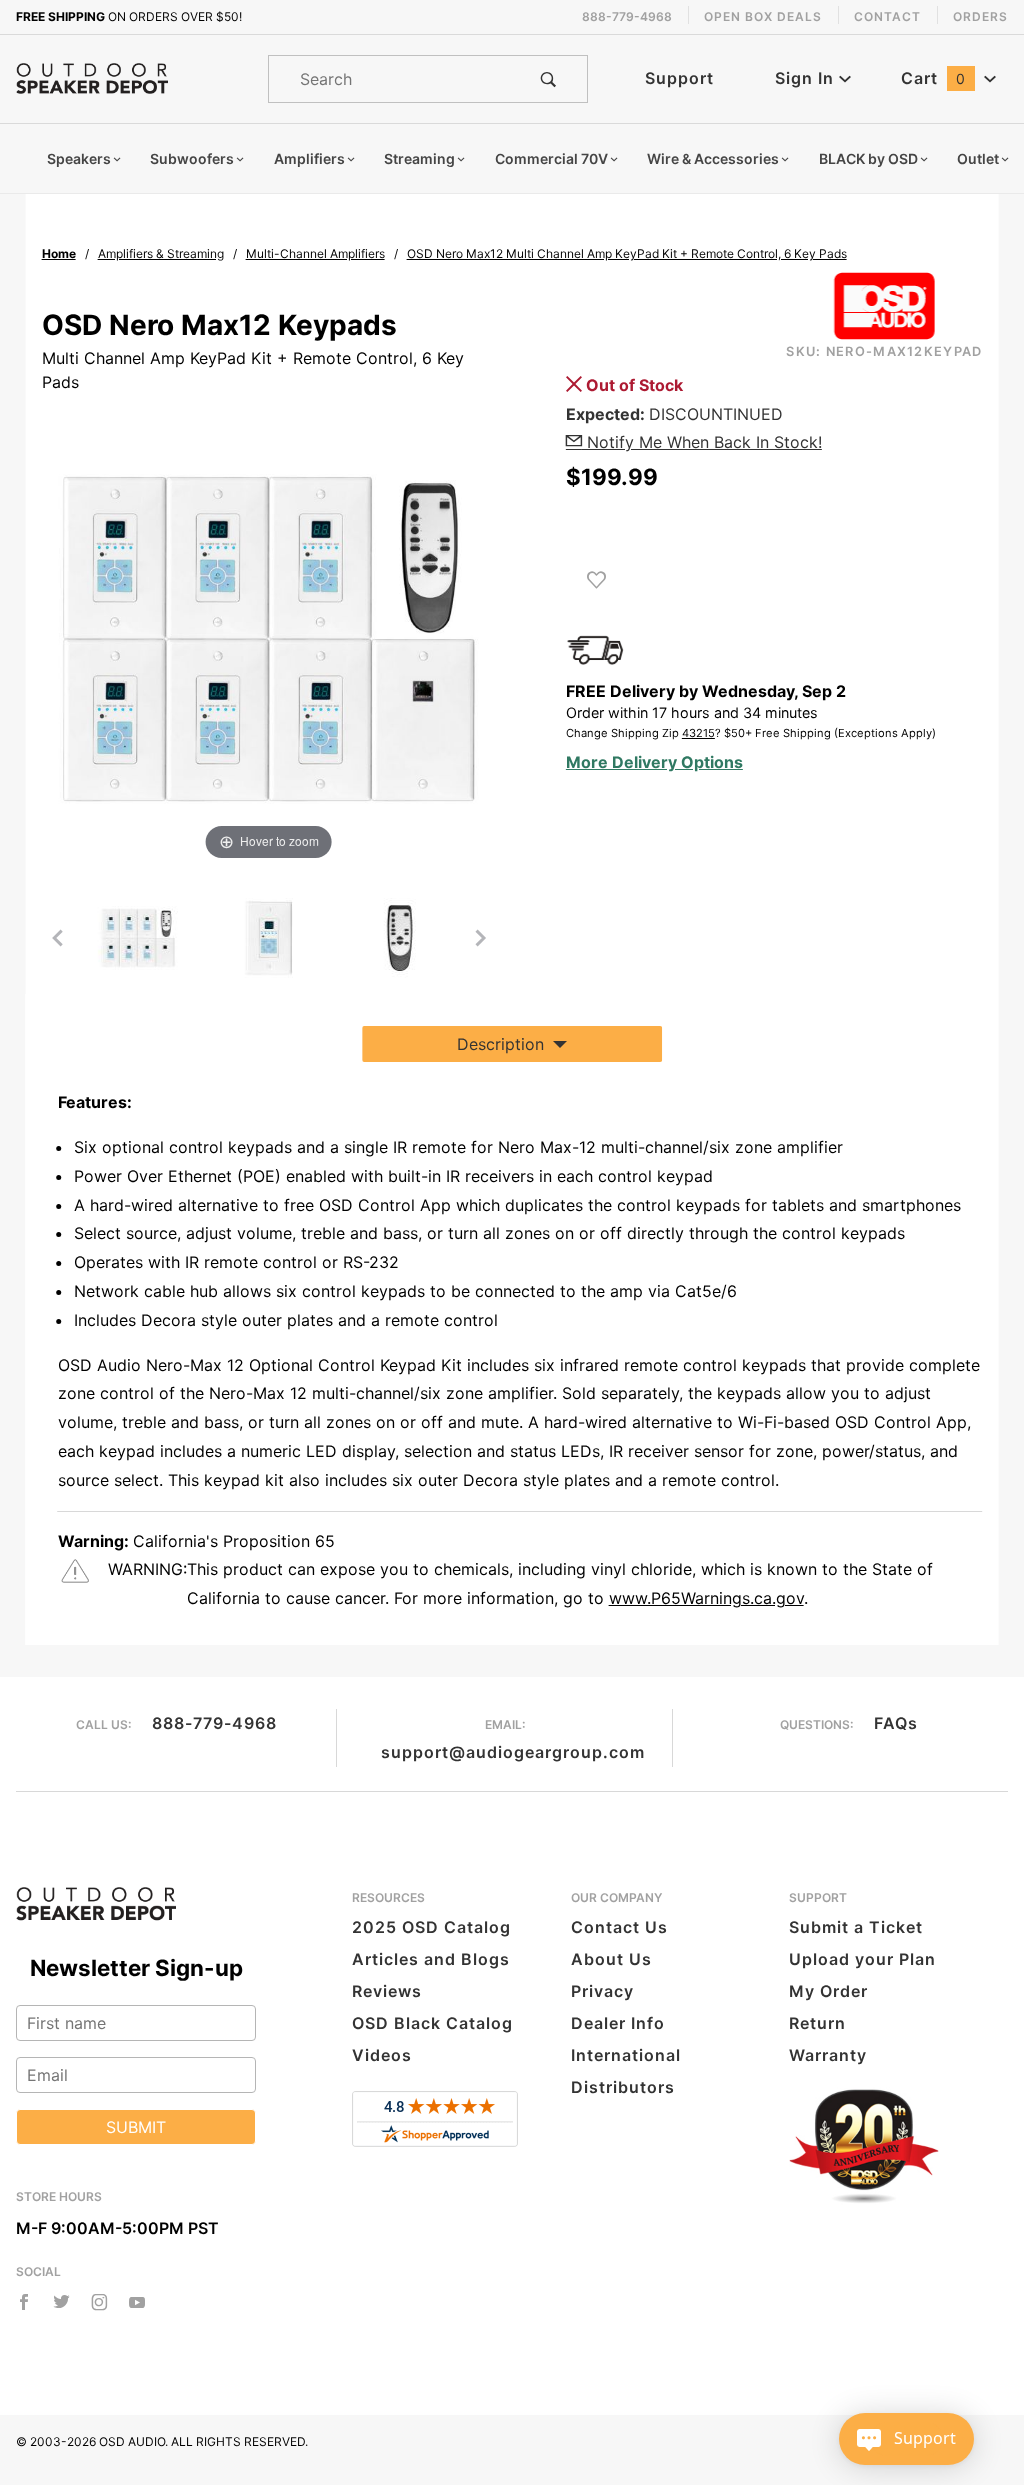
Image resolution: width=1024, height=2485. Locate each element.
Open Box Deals (763, 16)
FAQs (896, 1723)
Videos (382, 2055)
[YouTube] (137, 2302)
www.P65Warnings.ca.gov (706, 1598)
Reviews (387, 1991)
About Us (611, 1959)
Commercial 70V (551, 158)
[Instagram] (99, 2302)
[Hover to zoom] (269, 637)
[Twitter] (61, 2302)
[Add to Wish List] (596, 580)
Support (679, 78)
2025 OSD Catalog (431, 1927)
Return (817, 2023)
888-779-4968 (214, 1723)
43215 (698, 733)
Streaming (419, 158)
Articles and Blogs (431, 1959)
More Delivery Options (654, 762)
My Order (828, 1991)
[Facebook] (24, 2302)
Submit (136, 2127)
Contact (887, 16)
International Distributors (626, 2071)
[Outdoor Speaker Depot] (92, 77)
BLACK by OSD (868, 158)
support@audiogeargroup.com (513, 1752)
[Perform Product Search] (548, 79)
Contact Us (619, 1927)
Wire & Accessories (713, 158)
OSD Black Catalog (432, 2023)
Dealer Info (618, 2023)
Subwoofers (192, 158)
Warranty (828, 2055)
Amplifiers (309, 158)
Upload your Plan (862, 1959)
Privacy (602, 1991)
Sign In (807, 78)
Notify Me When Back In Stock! (702, 442)
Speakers (79, 158)
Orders (980, 16)
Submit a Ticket (856, 1927)
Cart (933, 78)
